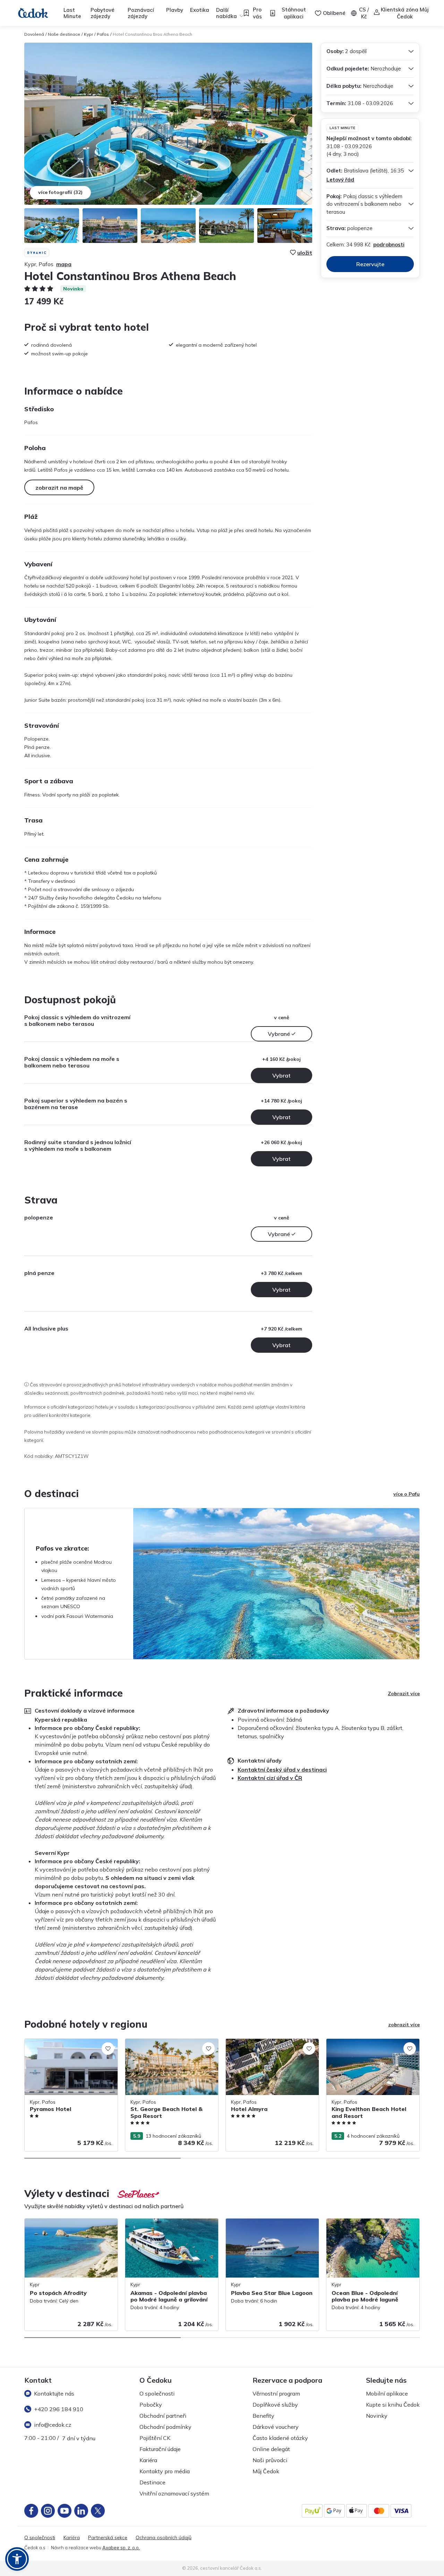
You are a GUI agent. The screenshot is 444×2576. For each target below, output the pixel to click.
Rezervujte (370, 264)
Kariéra (148, 2460)
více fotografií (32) (60, 192)
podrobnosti (389, 244)
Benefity (263, 2416)
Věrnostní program (276, 2393)
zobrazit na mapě (59, 488)
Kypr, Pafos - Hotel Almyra (256, 2042)
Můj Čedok (266, 2471)
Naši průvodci (270, 2460)
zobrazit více (404, 2025)
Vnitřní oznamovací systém (174, 2493)
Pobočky (151, 2405)
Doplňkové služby (275, 2405)
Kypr (88, 34)
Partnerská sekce (108, 2538)
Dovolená (34, 34)
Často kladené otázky (280, 2438)
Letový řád (340, 180)
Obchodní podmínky (165, 2427)
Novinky (377, 2416)
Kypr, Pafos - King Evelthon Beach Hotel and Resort (372, 2046)
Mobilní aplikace (387, 2393)
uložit (305, 253)
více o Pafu (407, 1494)
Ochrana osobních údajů (164, 2538)
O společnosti (157, 2393)
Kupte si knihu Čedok (393, 2405)
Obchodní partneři (163, 2416)
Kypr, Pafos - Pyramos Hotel (57, 2042)
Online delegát (271, 2449)
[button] (17, 2559)
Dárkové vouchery (276, 2427)
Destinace (152, 2482)
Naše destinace (64, 34)
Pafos (103, 34)
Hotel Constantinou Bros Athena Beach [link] (152, 34)
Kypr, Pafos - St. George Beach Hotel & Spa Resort (170, 2046)
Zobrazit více (404, 1694)
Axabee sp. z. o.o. (121, 2548)
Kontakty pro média (165, 2471)
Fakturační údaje (160, 2449)
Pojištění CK (155, 2438)
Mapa (64, 264)
